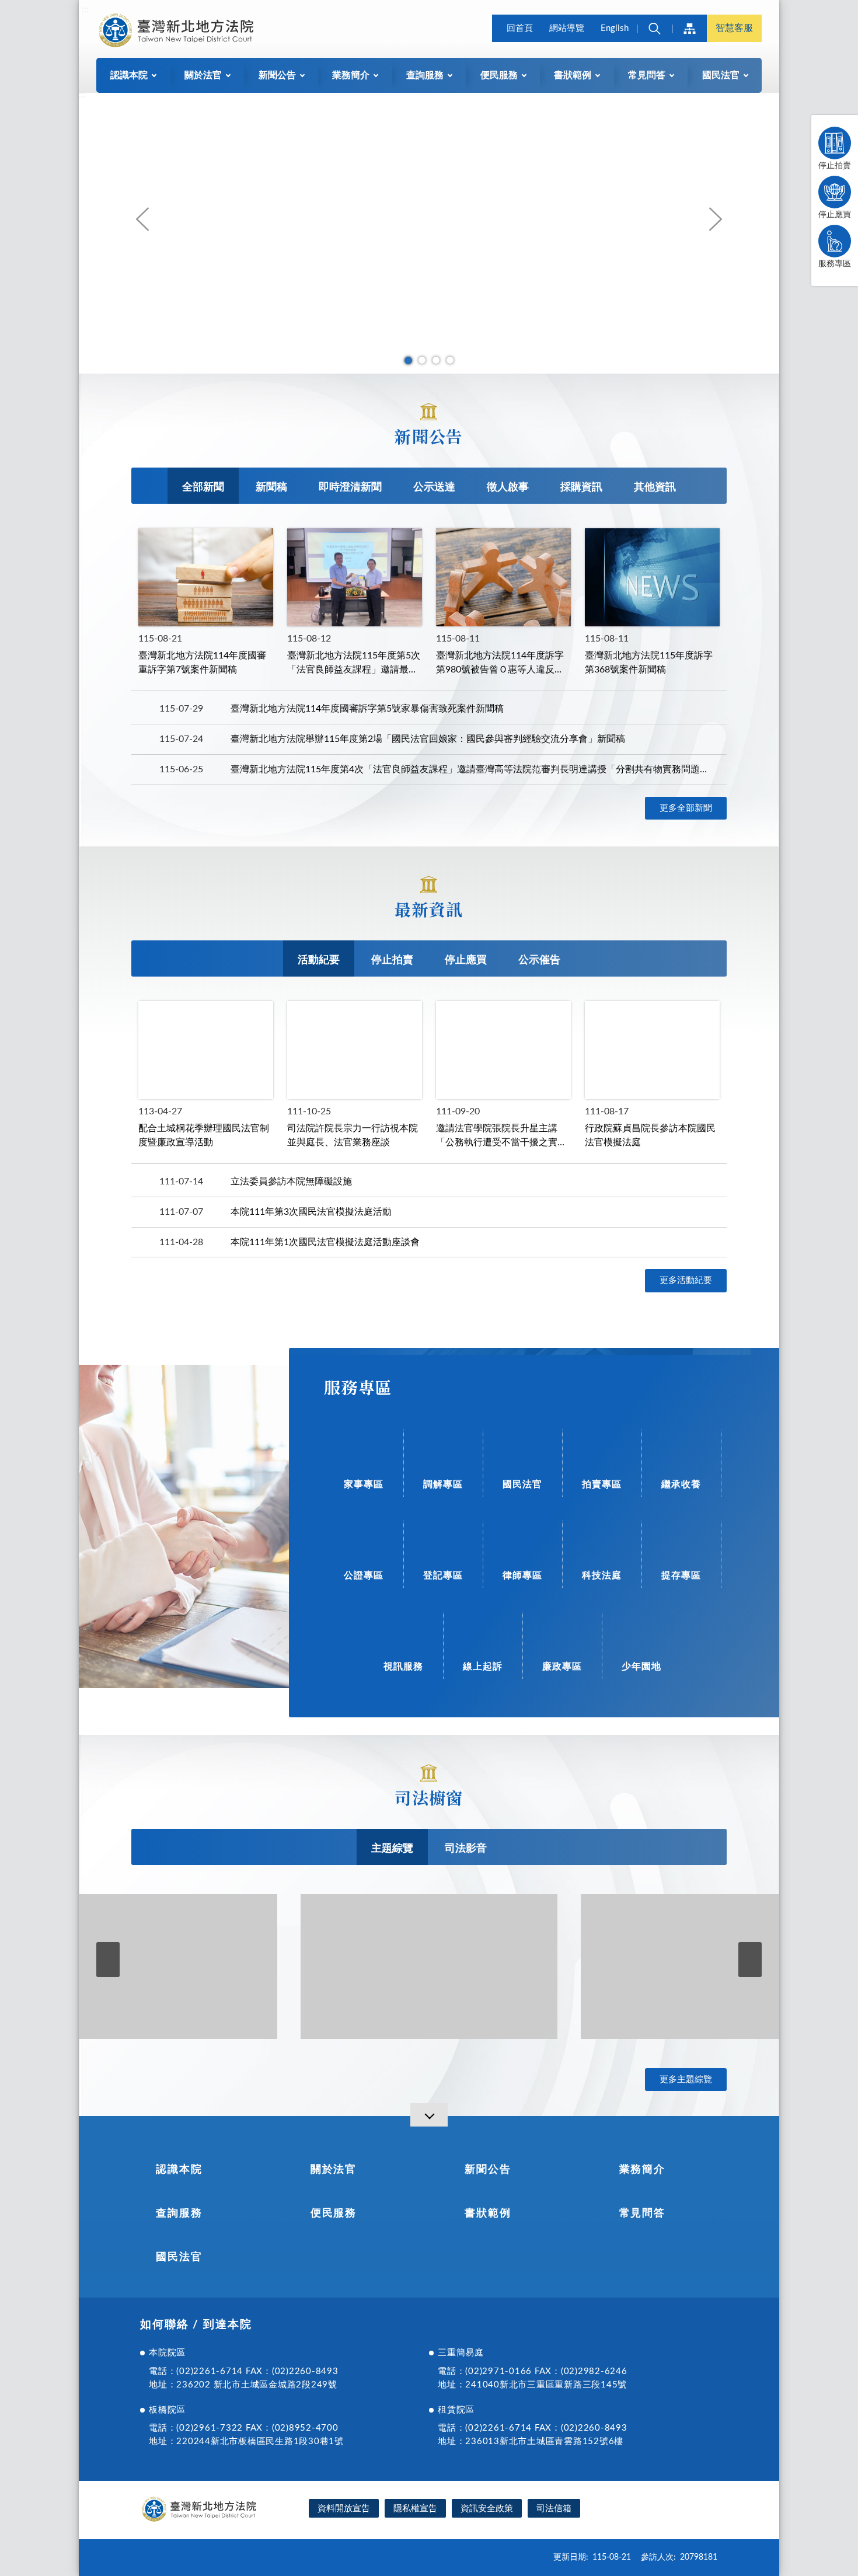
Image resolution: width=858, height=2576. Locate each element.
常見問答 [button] (647, 75)
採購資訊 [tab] (581, 487)
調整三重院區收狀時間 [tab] (450, 360)
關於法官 (334, 2170)
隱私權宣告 (415, 2509)
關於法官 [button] (203, 75)
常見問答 (642, 2214)
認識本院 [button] (129, 75)
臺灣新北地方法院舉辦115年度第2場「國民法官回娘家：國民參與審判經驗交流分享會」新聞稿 (428, 739)
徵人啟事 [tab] (508, 487)
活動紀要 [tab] (319, 960)
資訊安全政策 (487, 2509)
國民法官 (179, 2257)
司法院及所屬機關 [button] (689, 28)
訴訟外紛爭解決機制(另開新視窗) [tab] (422, 360)
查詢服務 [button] (425, 75)
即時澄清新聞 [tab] (350, 487)
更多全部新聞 (686, 808)
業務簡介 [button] (351, 75)
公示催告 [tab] (539, 960)
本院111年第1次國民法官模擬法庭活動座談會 (325, 1242)
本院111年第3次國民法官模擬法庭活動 (311, 1212)
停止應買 (835, 215)
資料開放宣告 (344, 2509)
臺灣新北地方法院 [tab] (408, 360)
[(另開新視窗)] (149, 1967)
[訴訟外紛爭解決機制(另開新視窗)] (429, 233)
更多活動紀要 (686, 1280)
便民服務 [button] (499, 75)
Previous (143, 219)
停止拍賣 (835, 166)
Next (715, 219)
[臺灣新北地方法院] (176, 30)
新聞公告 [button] (277, 75)
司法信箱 (554, 2509)
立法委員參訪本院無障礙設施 (291, 1181)
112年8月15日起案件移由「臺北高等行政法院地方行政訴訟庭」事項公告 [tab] (436, 360)
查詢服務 (179, 2214)
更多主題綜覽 (686, 2080)
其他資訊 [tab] (655, 487)
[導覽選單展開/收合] (429, 2115)
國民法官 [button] (721, 75)
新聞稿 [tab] (271, 487)
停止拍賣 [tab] (392, 960)
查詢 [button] (654, 28)
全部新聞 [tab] (203, 487)
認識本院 (179, 2170)
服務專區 (835, 264)
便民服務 (334, 2214)
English (615, 28)
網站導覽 (567, 28)
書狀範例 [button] (573, 75)
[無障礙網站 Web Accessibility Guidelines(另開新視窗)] (675, 2510)
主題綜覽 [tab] (392, 1849)
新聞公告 (488, 2170)
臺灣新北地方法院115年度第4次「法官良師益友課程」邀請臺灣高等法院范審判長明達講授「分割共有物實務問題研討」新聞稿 (470, 769)
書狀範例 (488, 2214)
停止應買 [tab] (466, 960)
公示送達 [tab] (434, 487)
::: (85, 9)
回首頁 (520, 28)
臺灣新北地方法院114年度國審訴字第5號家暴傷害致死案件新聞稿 (367, 709)
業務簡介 (642, 2170)
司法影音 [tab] (466, 1849)
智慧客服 (734, 28)
